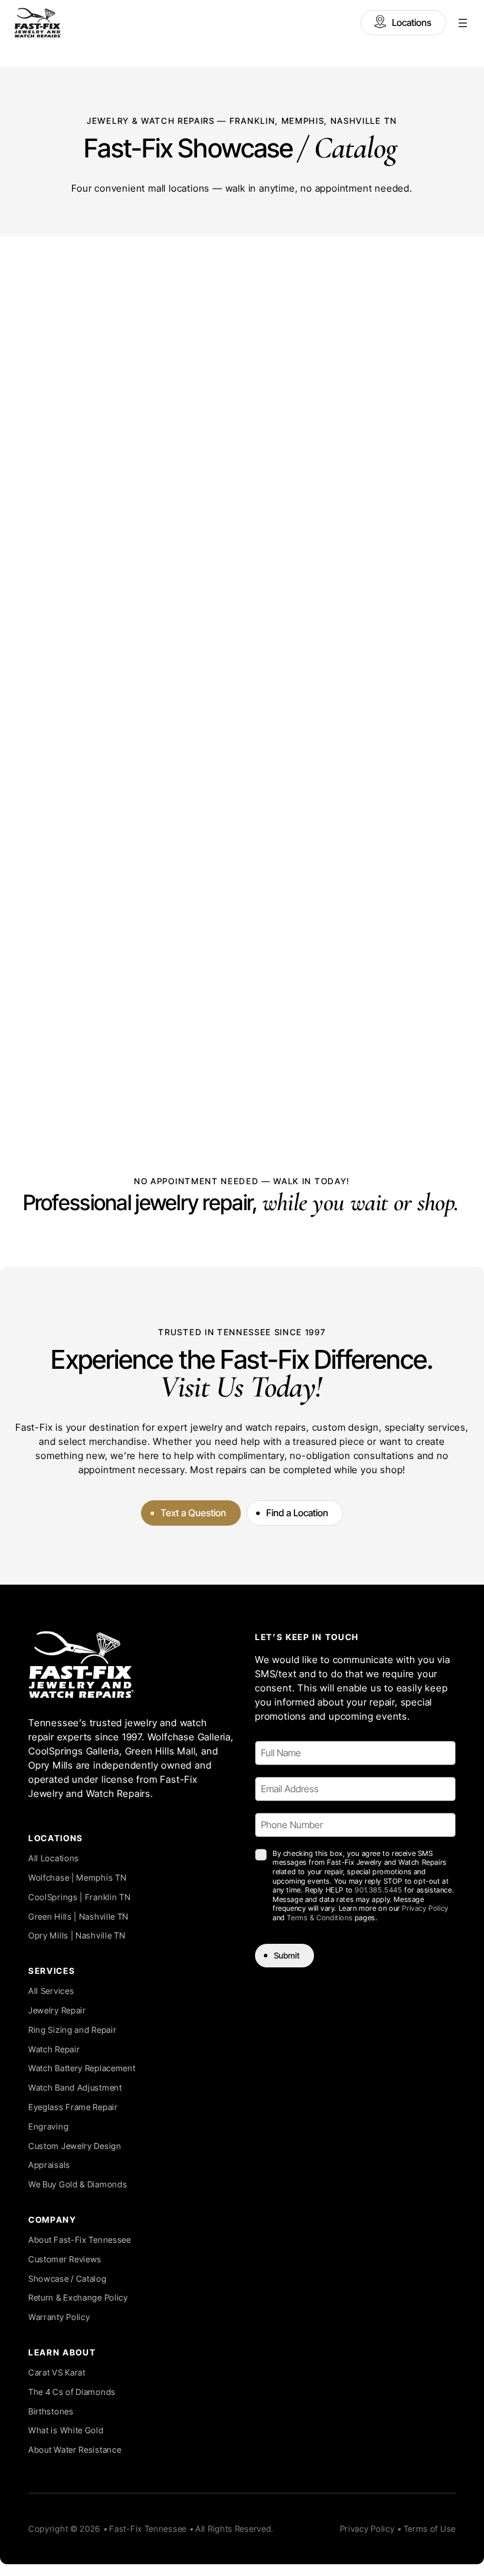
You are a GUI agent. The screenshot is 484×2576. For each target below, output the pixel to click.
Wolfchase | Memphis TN (77, 1877)
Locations (412, 22)
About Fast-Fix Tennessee (80, 2240)
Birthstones (51, 2411)
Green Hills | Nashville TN (79, 1916)
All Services (51, 1991)
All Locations (54, 1858)
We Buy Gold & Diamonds (78, 2184)
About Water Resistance (75, 2449)
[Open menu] (463, 23)
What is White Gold (66, 2430)
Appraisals (49, 2165)
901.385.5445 (378, 1890)
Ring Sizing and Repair (72, 2030)
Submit (287, 1955)
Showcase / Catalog (68, 2278)
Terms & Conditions (320, 1918)
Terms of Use (430, 2529)
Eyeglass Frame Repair (73, 2107)
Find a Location (297, 1513)
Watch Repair (54, 2049)
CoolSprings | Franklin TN (80, 1897)
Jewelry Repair (57, 2010)
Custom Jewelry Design (75, 2146)
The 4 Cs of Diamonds (72, 2392)
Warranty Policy (59, 2317)
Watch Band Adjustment (75, 2087)
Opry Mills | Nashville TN (77, 1935)
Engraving (48, 2126)
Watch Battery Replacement (82, 2068)
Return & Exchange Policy (78, 2297)
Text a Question (193, 1513)
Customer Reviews (65, 2259)
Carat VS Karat (57, 2372)
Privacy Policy (425, 1908)
